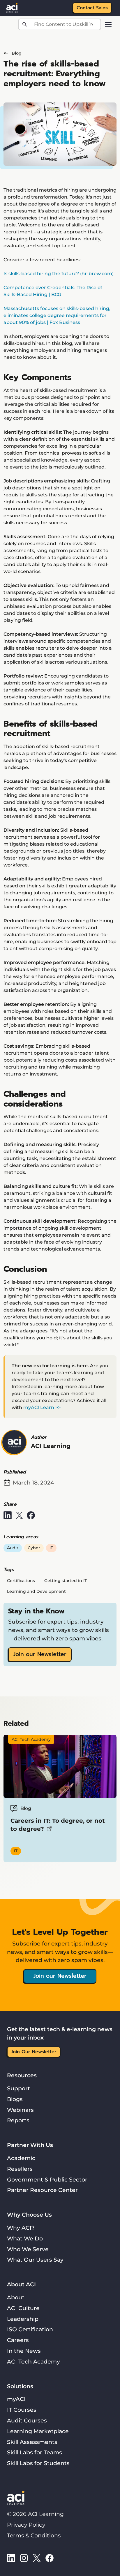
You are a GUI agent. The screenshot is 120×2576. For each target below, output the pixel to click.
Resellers (20, 2169)
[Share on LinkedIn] (8, 1515)
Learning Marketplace (38, 2431)
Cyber (34, 1548)
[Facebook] (50, 2558)
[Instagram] (24, 2558)
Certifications (21, 1581)
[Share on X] (19, 1515)
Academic (21, 2158)
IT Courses (22, 2410)
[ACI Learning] (12, 7)
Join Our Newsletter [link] (34, 2052)
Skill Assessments (32, 2442)
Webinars (20, 2110)
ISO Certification (30, 2329)
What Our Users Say (35, 2260)
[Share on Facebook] (31, 1515)
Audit (13, 1548)
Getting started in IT (66, 1581)
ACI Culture (23, 2308)
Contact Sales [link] (92, 8)
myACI (16, 2399)
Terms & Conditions (34, 2535)
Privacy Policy (26, 2525)
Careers (18, 2340)
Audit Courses (27, 2420)
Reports (18, 2120)
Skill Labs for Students (38, 2463)
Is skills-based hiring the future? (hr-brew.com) (59, 274)
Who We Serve (28, 2249)
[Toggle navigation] (108, 25)
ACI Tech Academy (33, 2361)
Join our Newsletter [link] (40, 1654)
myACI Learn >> (42, 1407)
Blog (17, 53)
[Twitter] (37, 2558)
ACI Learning (51, 1446)
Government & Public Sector (47, 2179)
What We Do (25, 2238)
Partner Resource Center (42, 2190)
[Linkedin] (11, 2558)
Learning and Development (36, 1591)
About (16, 2297)
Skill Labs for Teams (35, 2452)
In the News (24, 2351)
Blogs (15, 2099)
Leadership (23, 2319)
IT (51, 1548)
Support (18, 2088)
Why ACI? (21, 2228)
